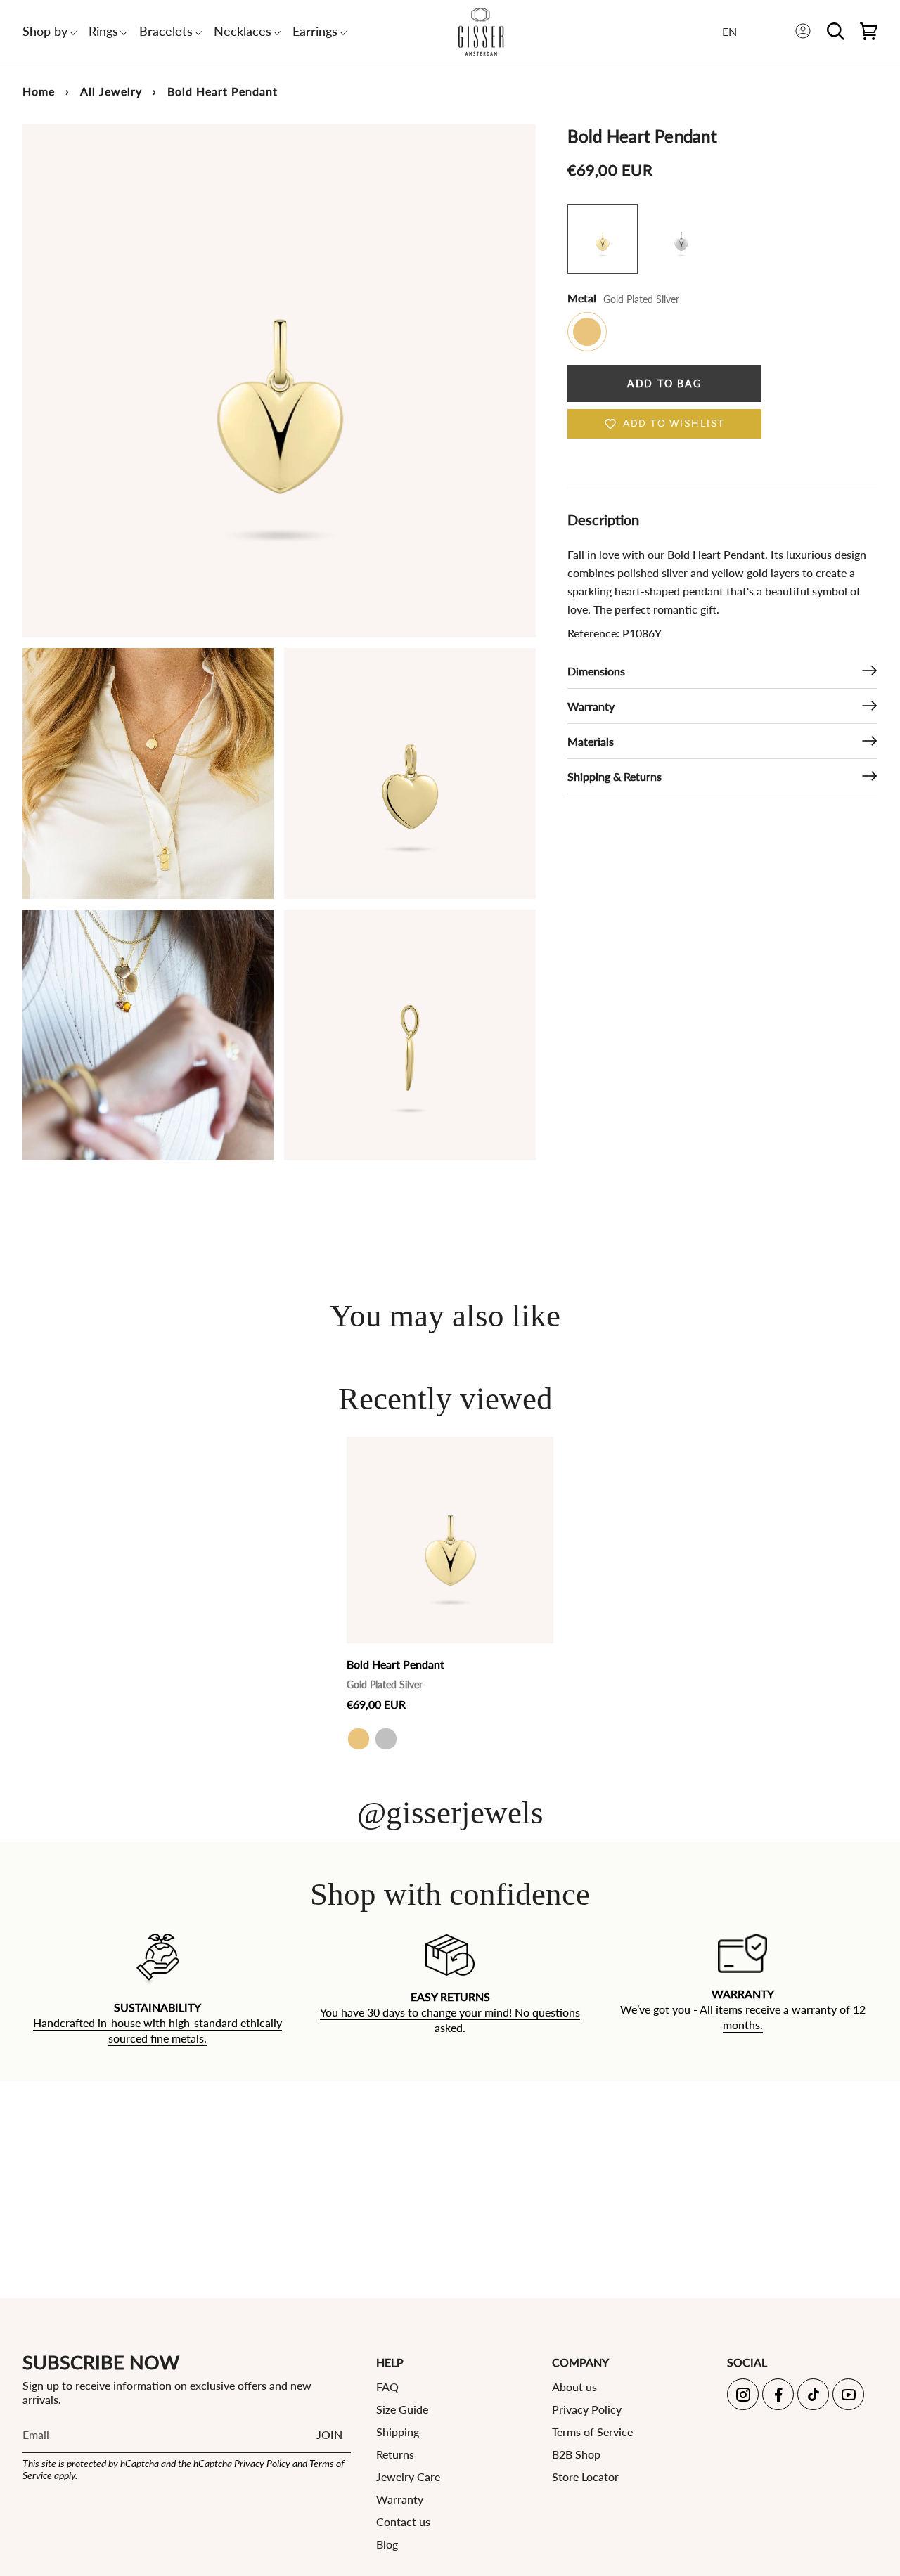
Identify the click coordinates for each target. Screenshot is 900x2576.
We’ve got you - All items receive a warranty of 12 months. (743, 2017)
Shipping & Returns (615, 776)
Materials (591, 741)
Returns (395, 2454)
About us (574, 2387)
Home (39, 91)
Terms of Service (592, 2432)
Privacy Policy (262, 2463)
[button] (45, 31)
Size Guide (402, 2409)
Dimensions (596, 671)
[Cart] (869, 31)
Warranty (591, 706)
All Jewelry (111, 91)
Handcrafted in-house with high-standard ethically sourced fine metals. (157, 2030)
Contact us (403, 2522)
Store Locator (585, 2477)
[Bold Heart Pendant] (450, 1540)
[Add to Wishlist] (539, 1448)
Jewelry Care (408, 2477)
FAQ (387, 2387)
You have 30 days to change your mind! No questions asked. (450, 2020)
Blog (387, 2544)
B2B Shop (576, 2454)
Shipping (398, 2432)
